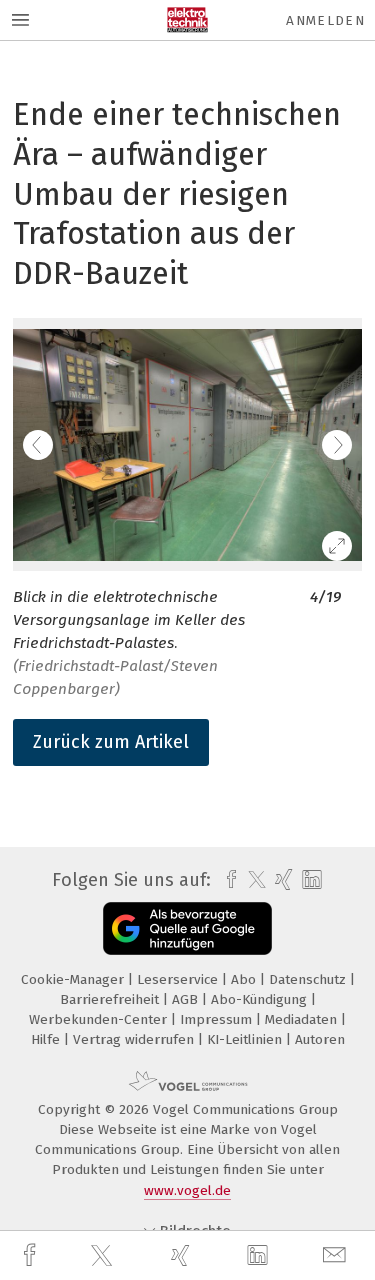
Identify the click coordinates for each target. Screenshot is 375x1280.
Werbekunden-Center (100, 1019)
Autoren (320, 1039)
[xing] (183, 1255)
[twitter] (104, 1256)
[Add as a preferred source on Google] (187, 928)
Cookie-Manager (74, 979)
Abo (245, 979)
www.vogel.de (187, 1190)
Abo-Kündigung (261, 999)
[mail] (337, 1255)
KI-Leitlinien (246, 1039)
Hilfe (47, 1039)
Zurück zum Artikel (111, 742)
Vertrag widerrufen (135, 1039)
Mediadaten (303, 1019)
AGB (187, 999)
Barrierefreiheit (111, 999)
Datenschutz (309, 979)
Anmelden (325, 20)
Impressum (218, 1019)
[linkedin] (260, 1256)
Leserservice (179, 979)
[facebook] (32, 1255)
